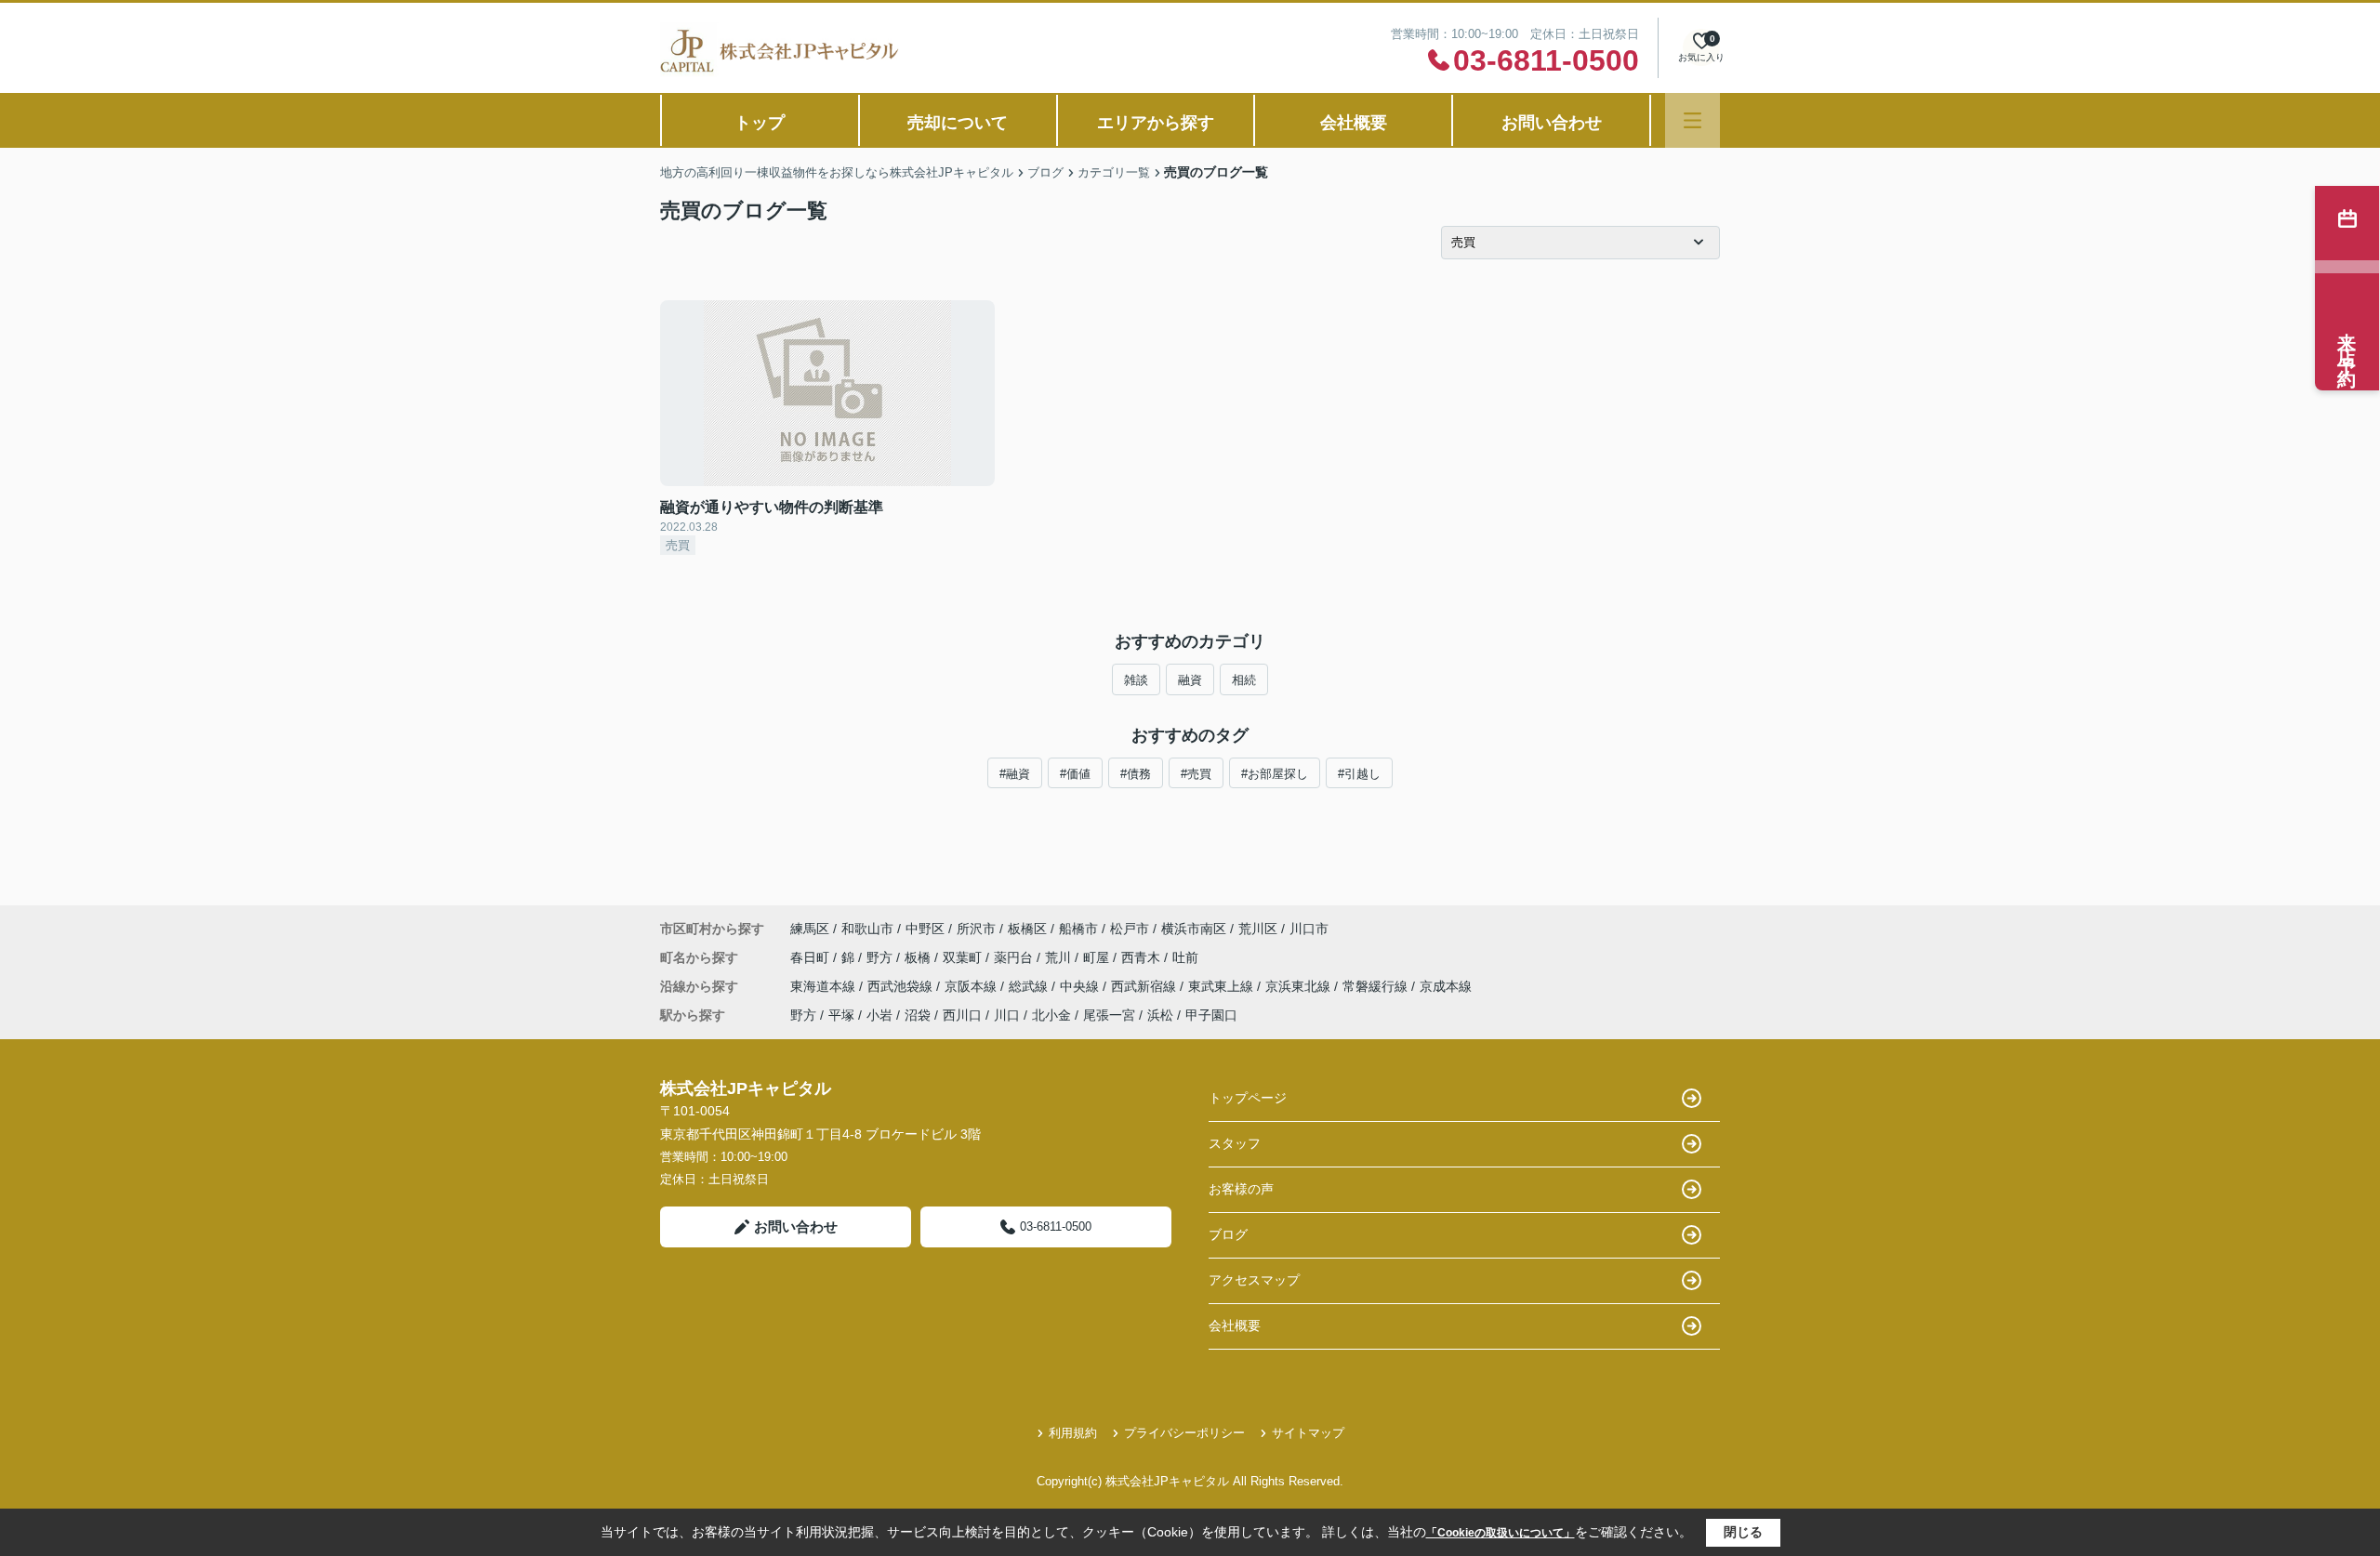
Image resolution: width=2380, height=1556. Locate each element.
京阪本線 (972, 986)
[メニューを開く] (1692, 120)
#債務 (1136, 774)
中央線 (1081, 986)
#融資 (1015, 774)
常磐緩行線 (1377, 986)
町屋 (1098, 957)
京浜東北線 (1300, 986)
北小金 (1051, 1015)
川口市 (1309, 929)
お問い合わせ (1552, 123)
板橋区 (1027, 929)
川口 (1007, 1015)
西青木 (1143, 957)
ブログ (1228, 1234)
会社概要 (1354, 123)
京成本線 (1446, 986)
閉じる (1743, 1532)
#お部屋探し (1275, 774)
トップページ (1248, 1098)
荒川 (1060, 957)
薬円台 (1015, 957)
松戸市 (1130, 929)
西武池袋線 (902, 986)
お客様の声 (1241, 1189)
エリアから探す (1156, 123)
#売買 (1196, 774)
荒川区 (1258, 929)
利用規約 (1073, 1433)
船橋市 (1078, 929)
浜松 (1160, 1015)
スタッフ (1235, 1143)
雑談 (1136, 680)
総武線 (1030, 986)
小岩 (879, 1015)
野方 (881, 957)
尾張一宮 (1109, 1015)
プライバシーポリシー (1184, 1433)
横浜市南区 (1194, 929)
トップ (760, 123)
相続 (1244, 680)
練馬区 (810, 929)
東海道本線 (825, 986)
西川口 (962, 1015)
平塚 (841, 1015)
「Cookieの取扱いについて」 (1501, 1533)
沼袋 (918, 1015)
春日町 (812, 957)
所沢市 (976, 929)
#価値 (1075, 774)
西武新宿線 (1145, 986)
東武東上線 (1223, 986)
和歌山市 (867, 929)
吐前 (1185, 957)
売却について (958, 123)
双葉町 (964, 957)
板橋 (919, 957)
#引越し (1359, 774)
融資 (1190, 680)
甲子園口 (1211, 1015)
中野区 (925, 929)
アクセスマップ (1254, 1280)
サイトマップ (1308, 1433)
